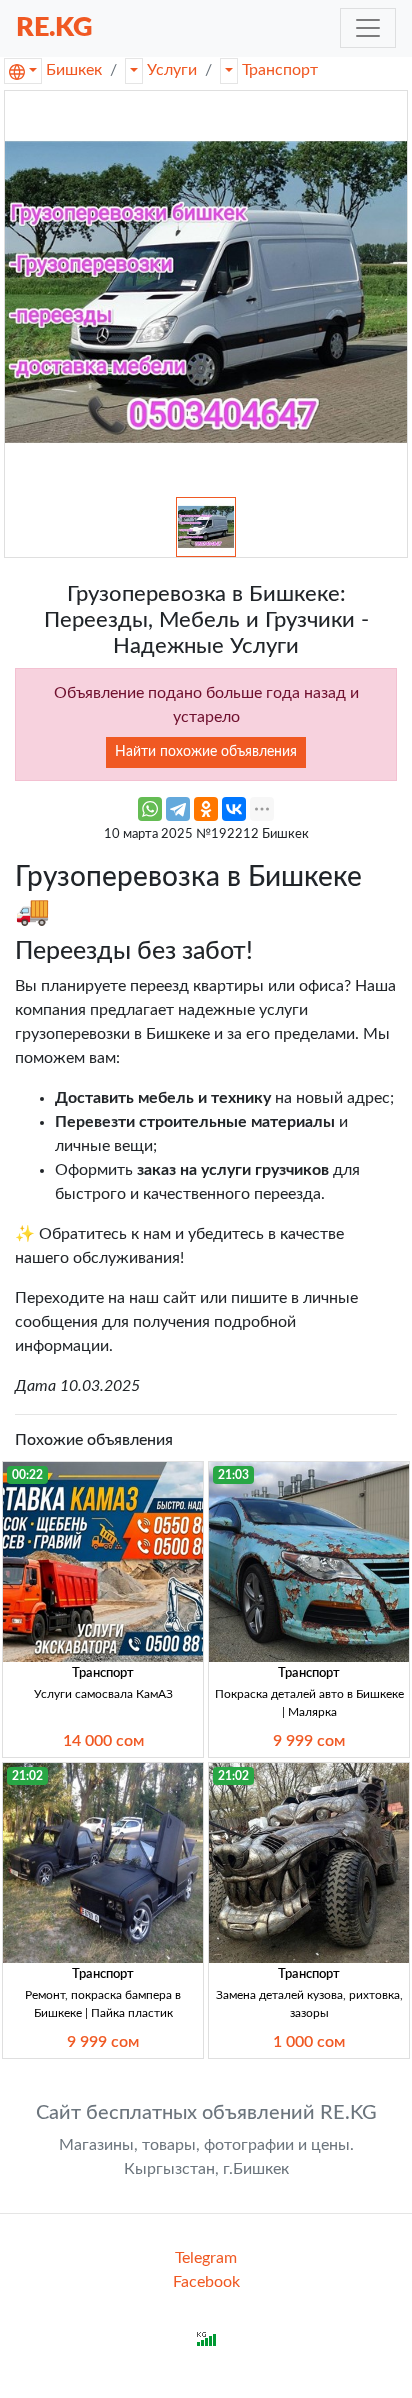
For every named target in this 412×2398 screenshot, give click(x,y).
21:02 (27, 1776)
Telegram (206, 2258)
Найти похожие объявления (206, 752)
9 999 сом (309, 1741)
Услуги (172, 70)
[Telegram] (178, 809)
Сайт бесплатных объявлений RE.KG (206, 2113)
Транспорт (280, 70)
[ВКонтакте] (234, 809)
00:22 (27, 1475)
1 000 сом (309, 2042)
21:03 (233, 1475)
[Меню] (368, 28)
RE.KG (54, 27)
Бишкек (74, 70)
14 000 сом (103, 1741)
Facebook (206, 2282)
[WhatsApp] (150, 809)
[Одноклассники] (206, 809)
